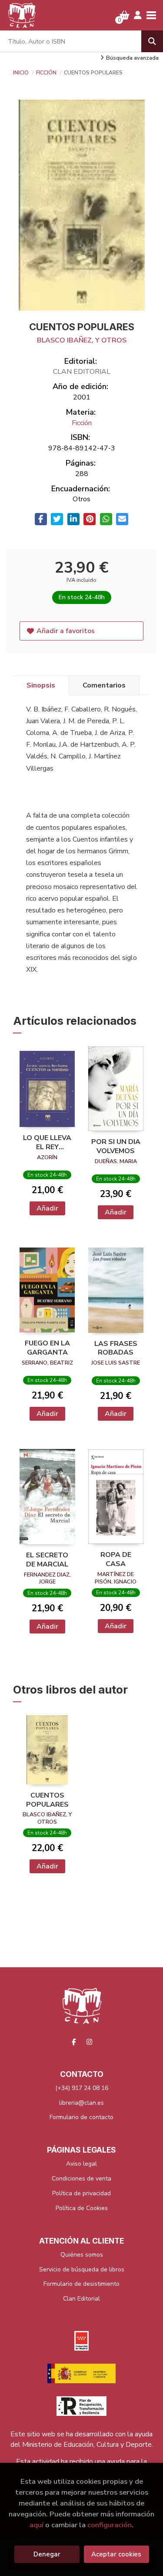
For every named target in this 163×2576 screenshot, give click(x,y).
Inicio (21, 73)
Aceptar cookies (116, 2554)
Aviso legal (81, 2164)
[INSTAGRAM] (89, 2042)
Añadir (47, 1208)
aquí (37, 2525)
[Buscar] (152, 41)
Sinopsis (41, 685)
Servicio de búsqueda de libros (82, 2269)
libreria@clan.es (81, 2103)
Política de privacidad (81, 2193)
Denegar (47, 2554)
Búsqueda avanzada (132, 58)
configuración (110, 2525)
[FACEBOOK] (74, 2042)
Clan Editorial (81, 2299)
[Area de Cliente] (138, 15)
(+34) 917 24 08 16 (82, 2088)
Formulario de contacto (81, 2117)
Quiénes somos (82, 2255)
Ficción (47, 73)
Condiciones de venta (81, 2179)
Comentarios (104, 685)
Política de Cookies (82, 2208)
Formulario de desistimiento (81, 2284)
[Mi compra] (125, 15)
